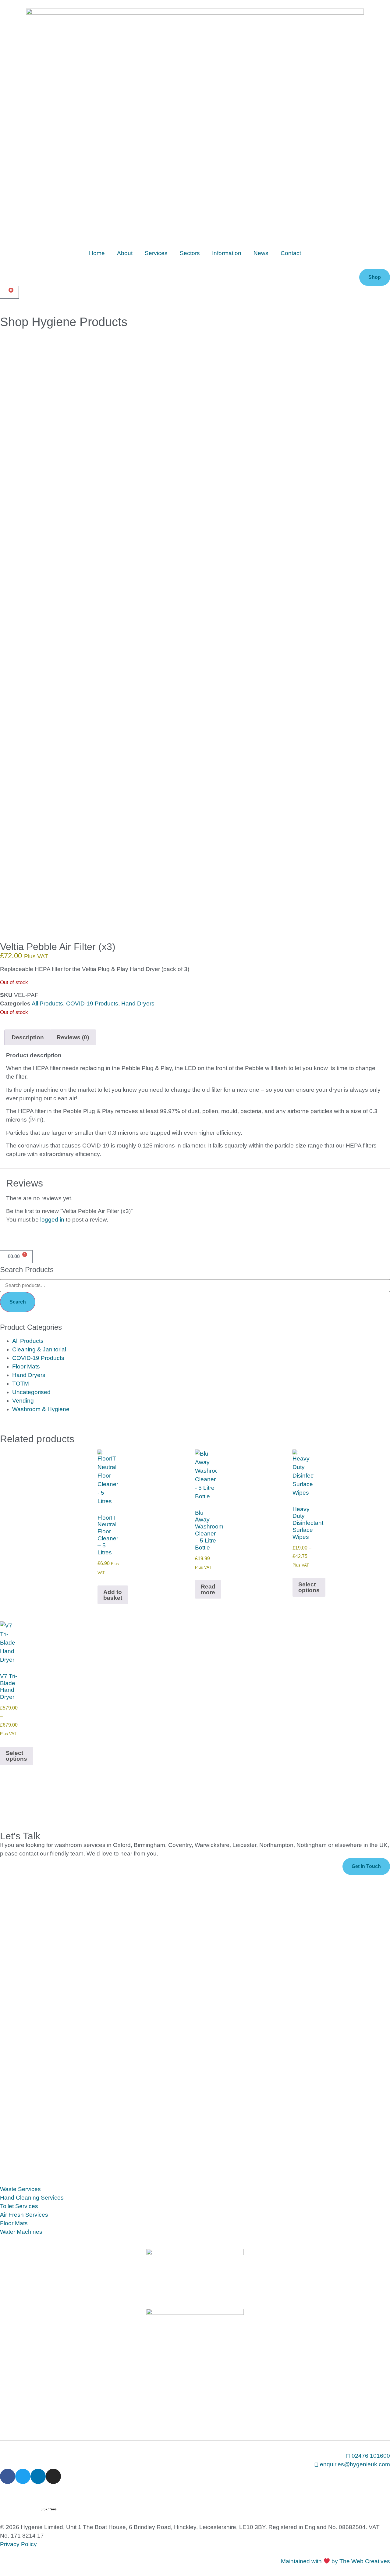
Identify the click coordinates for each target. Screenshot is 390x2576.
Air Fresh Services (24, 2215)
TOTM (21, 1384)
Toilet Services (19, 2206)
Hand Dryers (138, 1003)
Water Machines (21, 2232)
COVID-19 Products (92, 1003)
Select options (309, 1587)
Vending (23, 1401)
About (125, 253)
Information (227, 253)
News (261, 253)
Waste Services (20, 2189)
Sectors (190, 253)
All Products (47, 1003)
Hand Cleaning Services (32, 2198)
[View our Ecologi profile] (30, 2499)
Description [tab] (28, 1037)
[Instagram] (53, 2476)
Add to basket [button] (113, 1595)
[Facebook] (8, 2476)
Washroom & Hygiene (41, 1409)
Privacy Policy (18, 2544)
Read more (208, 1589)
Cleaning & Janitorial (39, 1349)
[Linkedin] (38, 2476)
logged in (52, 1220)
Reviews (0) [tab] (73, 1037)
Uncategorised (31, 1392)
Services (156, 253)
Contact (291, 253)
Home (97, 253)
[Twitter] (23, 2476)
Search (18, 1302)
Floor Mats (26, 1366)
